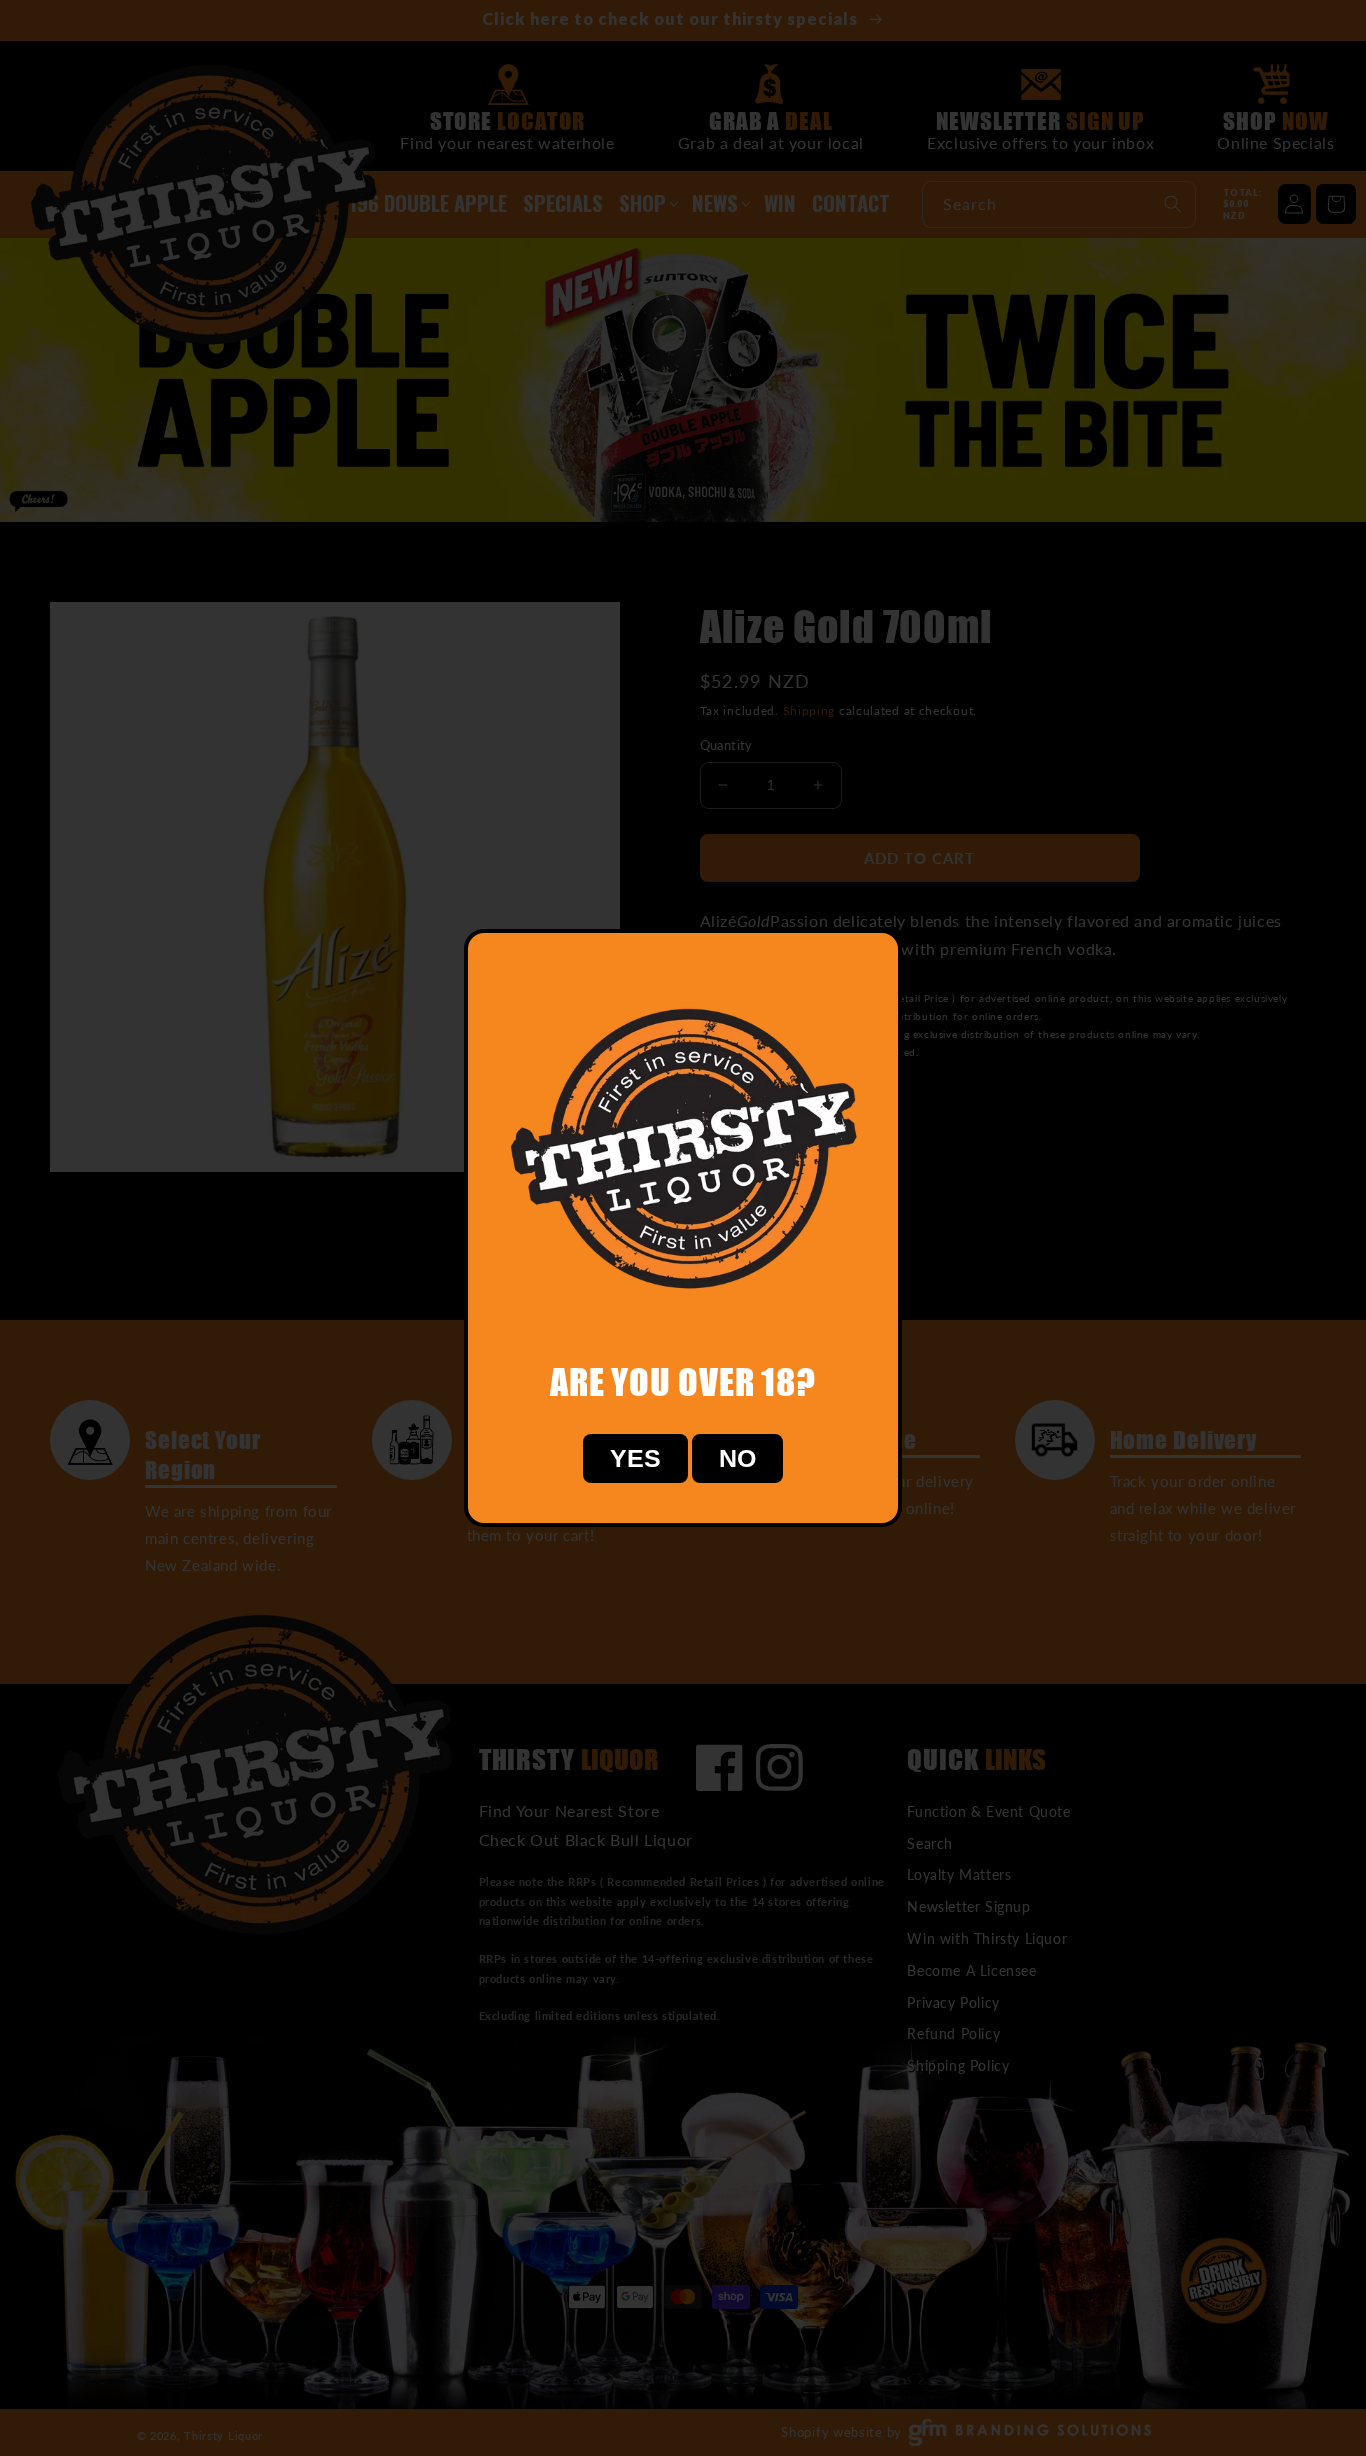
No (737, 1458)
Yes (635, 1458)
